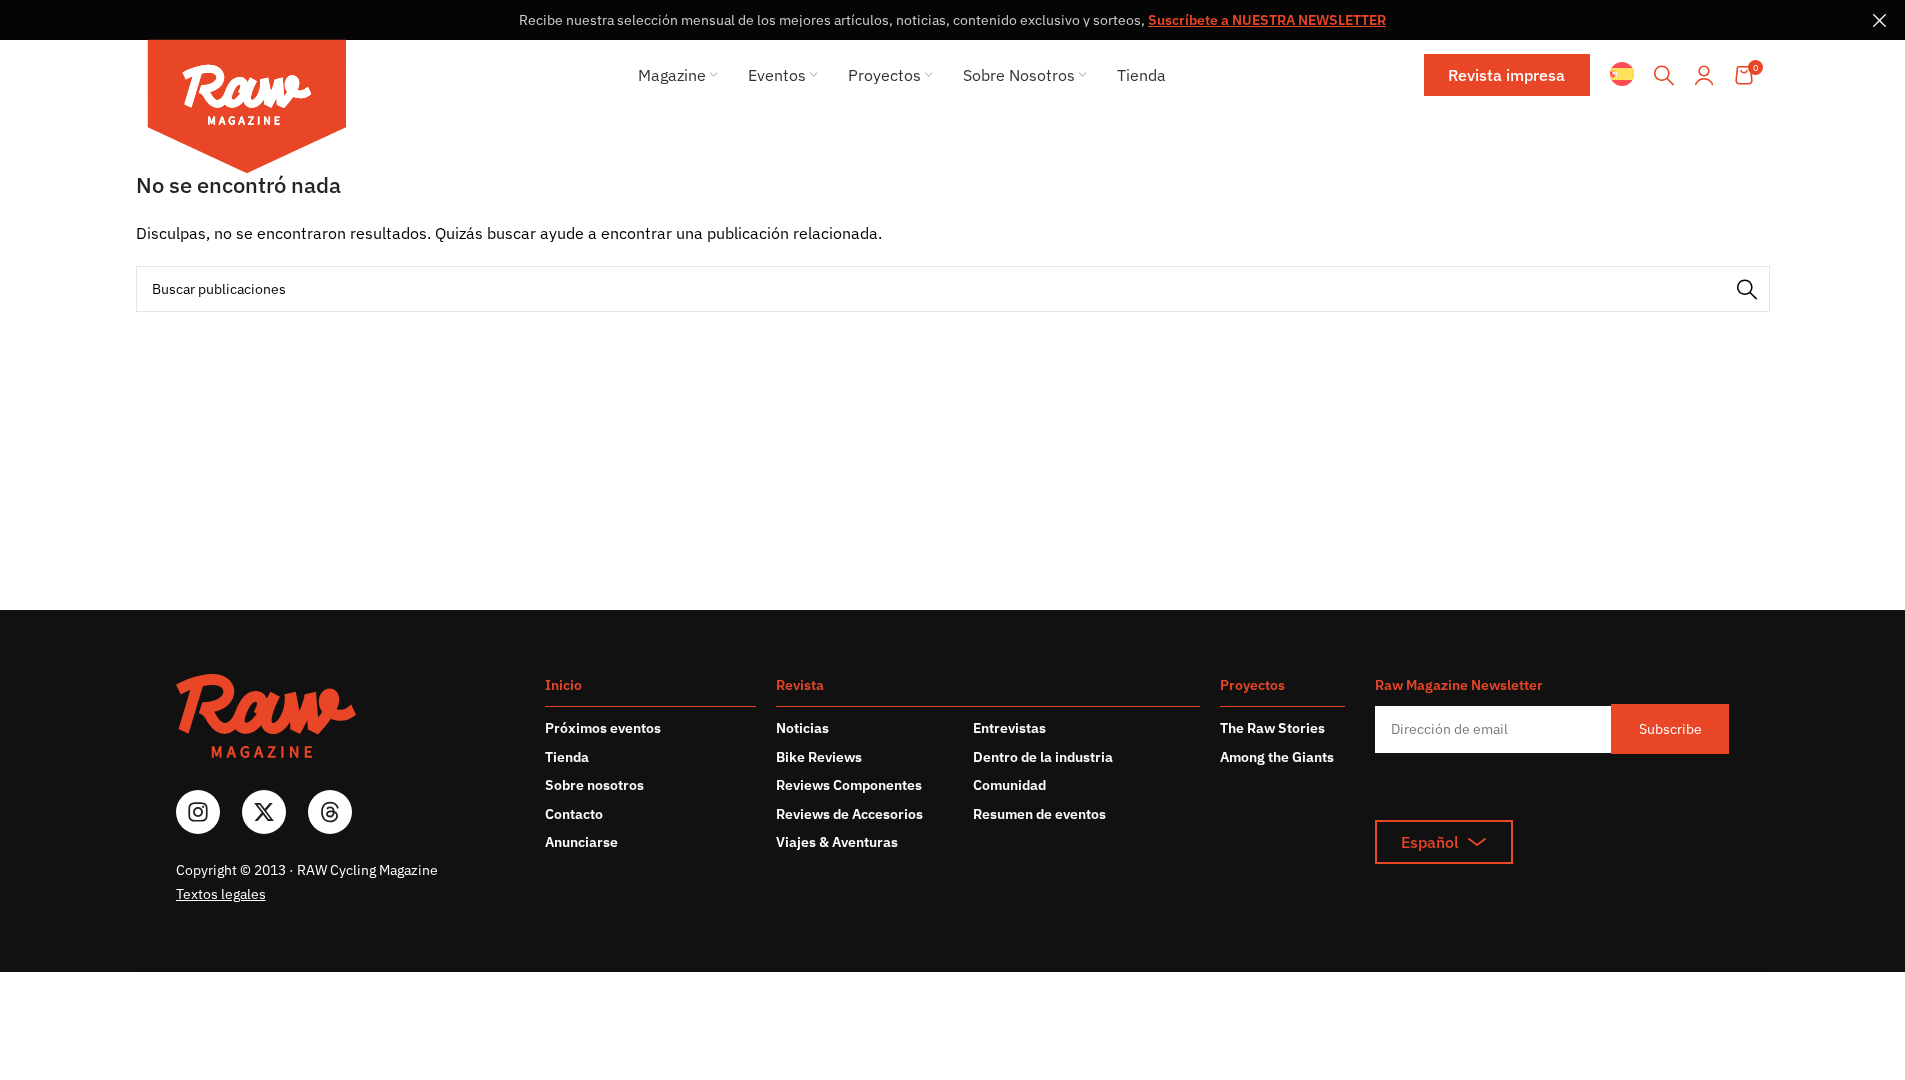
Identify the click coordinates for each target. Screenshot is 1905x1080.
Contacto (574, 814)
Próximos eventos (603, 728)
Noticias (802, 728)
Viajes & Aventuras (837, 842)
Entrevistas (1009, 728)
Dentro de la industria (1043, 757)
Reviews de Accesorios (849, 814)
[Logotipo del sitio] (247, 110)
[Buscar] (1664, 75)
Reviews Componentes (849, 785)
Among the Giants (1277, 757)
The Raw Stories (1272, 728)
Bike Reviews (819, 757)
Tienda (567, 757)
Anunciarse (581, 842)
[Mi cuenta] (1704, 75)
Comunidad (1009, 785)
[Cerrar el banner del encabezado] (1880, 20)
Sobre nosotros (594, 785)
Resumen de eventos (1039, 814)
